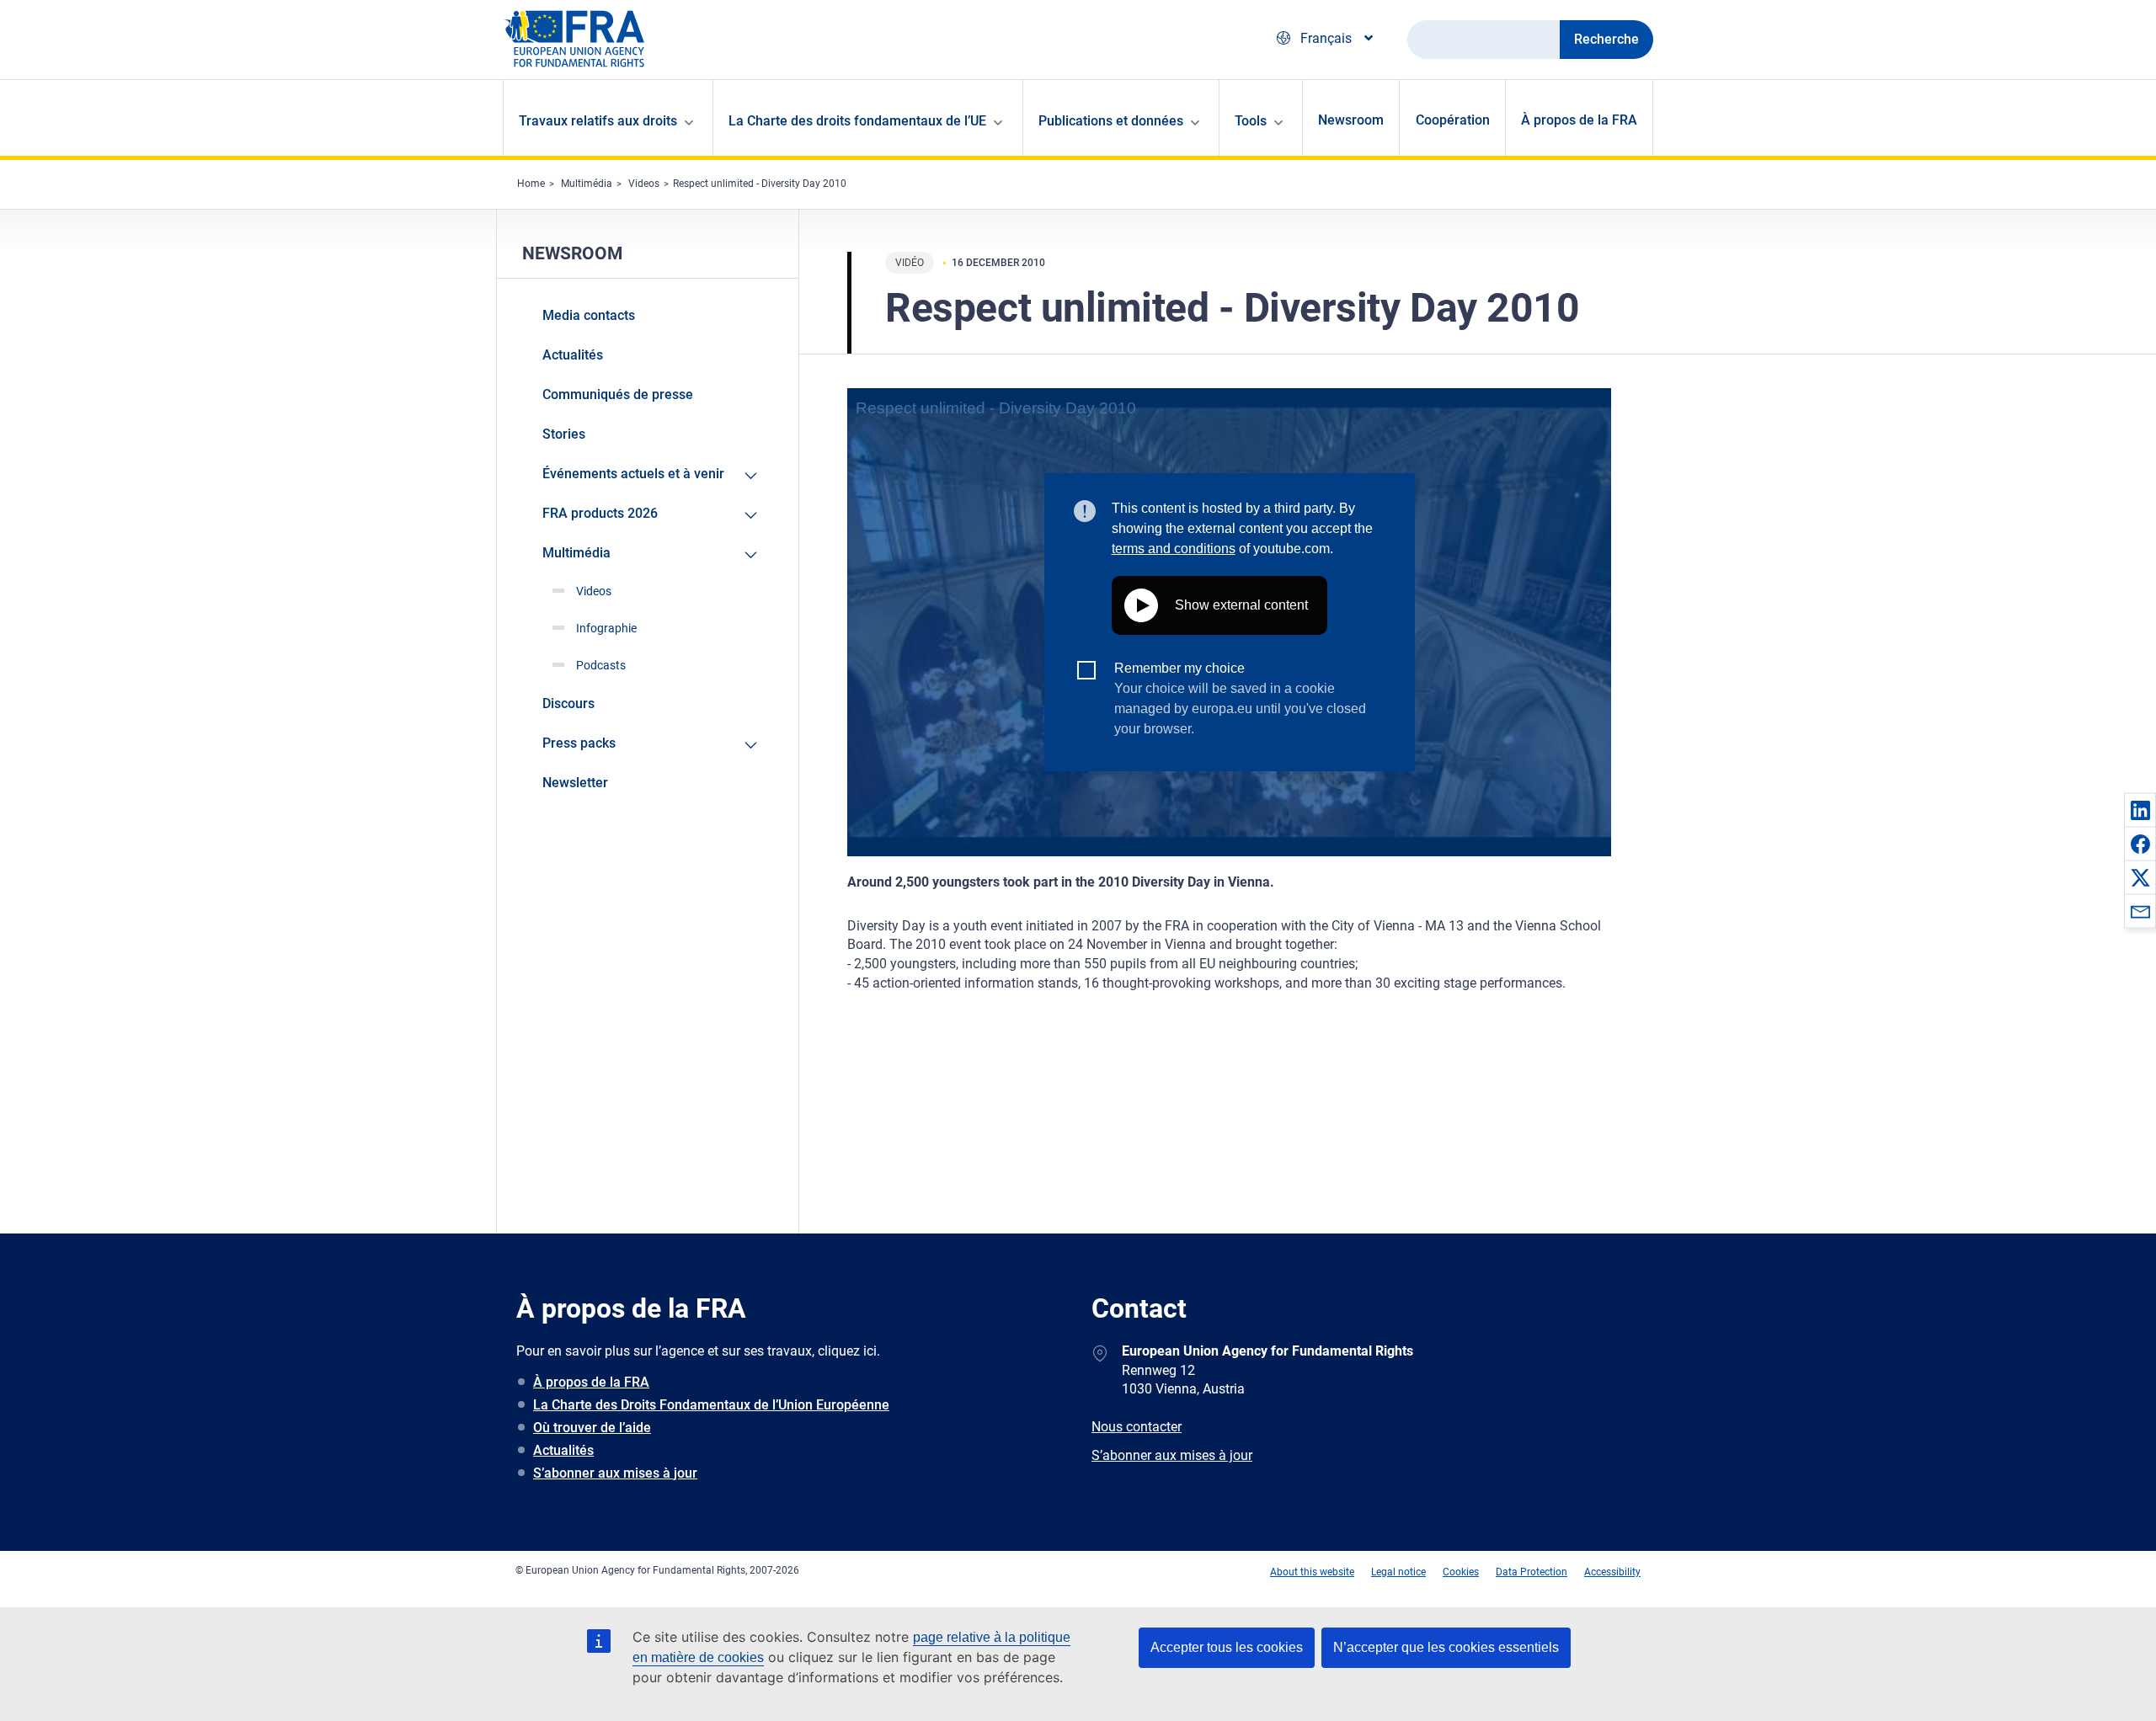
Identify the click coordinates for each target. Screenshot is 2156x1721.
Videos (644, 184)
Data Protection (1532, 1572)
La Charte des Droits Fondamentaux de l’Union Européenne (711, 1405)
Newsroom (1351, 120)
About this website (1312, 1572)
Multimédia (587, 184)
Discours (568, 703)
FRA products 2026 (600, 513)
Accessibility (1612, 1572)
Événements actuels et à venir (633, 474)
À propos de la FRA (1579, 120)
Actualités (573, 355)
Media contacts (589, 315)
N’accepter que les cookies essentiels (1446, 1647)
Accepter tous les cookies (1227, 1647)
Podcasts (601, 665)
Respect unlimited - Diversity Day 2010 (760, 184)
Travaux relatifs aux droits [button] (598, 121)
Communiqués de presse (618, 394)
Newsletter (575, 783)
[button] (2140, 810)
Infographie (606, 628)
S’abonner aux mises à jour (615, 1473)
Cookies (1461, 1572)
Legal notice (1398, 1572)
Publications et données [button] (1111, 121)
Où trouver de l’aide (592, 1428)
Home (531, 184)
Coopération (1453, 120)
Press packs (579, 743)
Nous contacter (1137, 1427)
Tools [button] (1251, 121)
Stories (564, 434)
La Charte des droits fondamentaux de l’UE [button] (857, 121)
